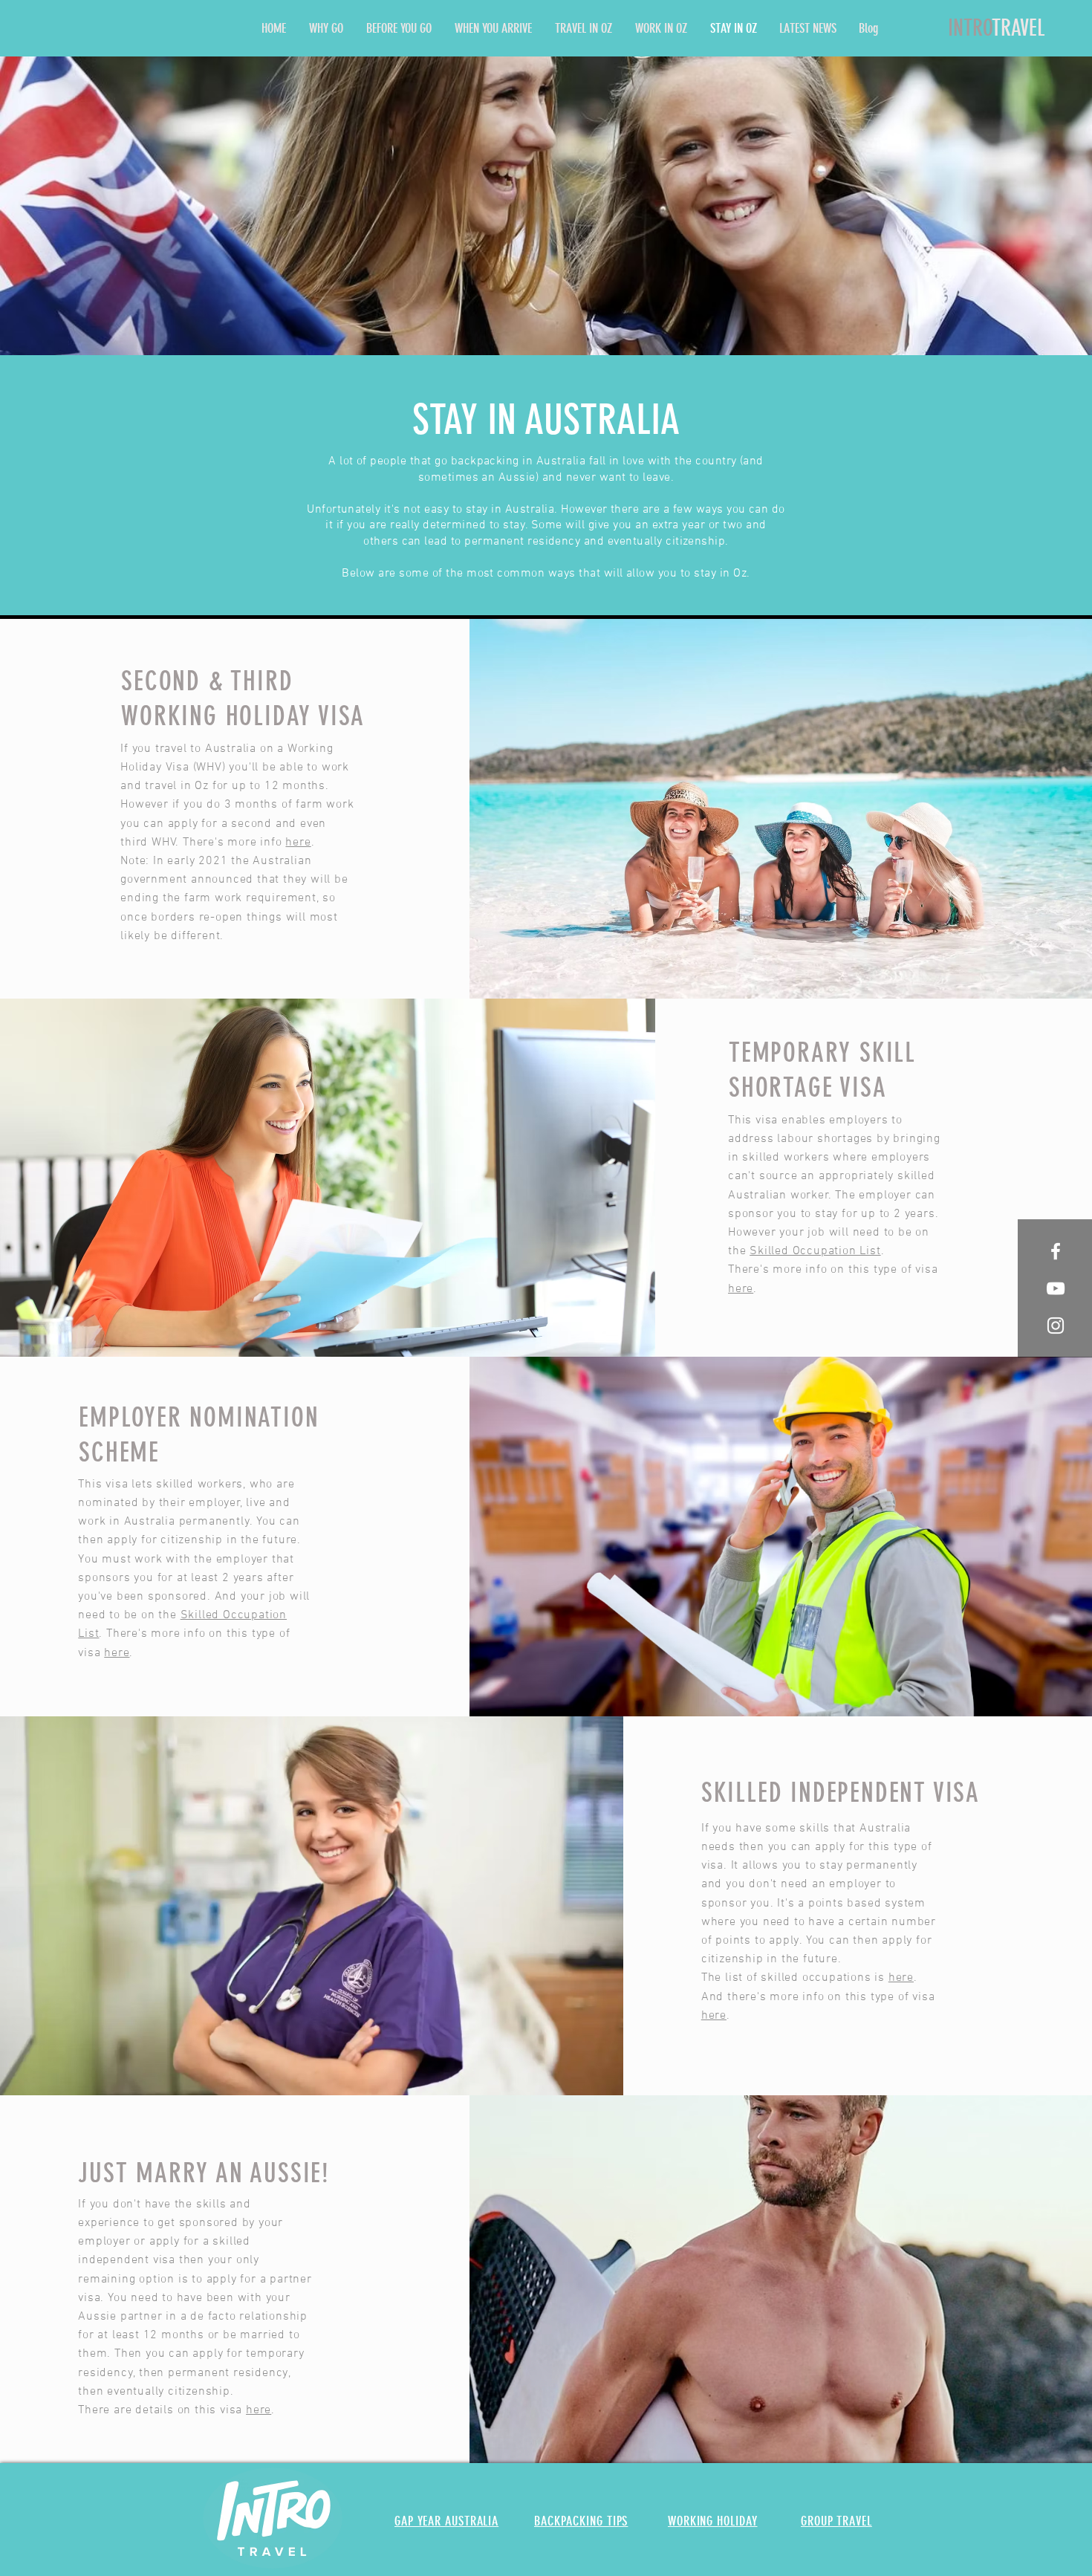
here (298, 843)
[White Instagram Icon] (1056, 1326)
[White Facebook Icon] (1056, 1251)
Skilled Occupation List (815, 1251)
